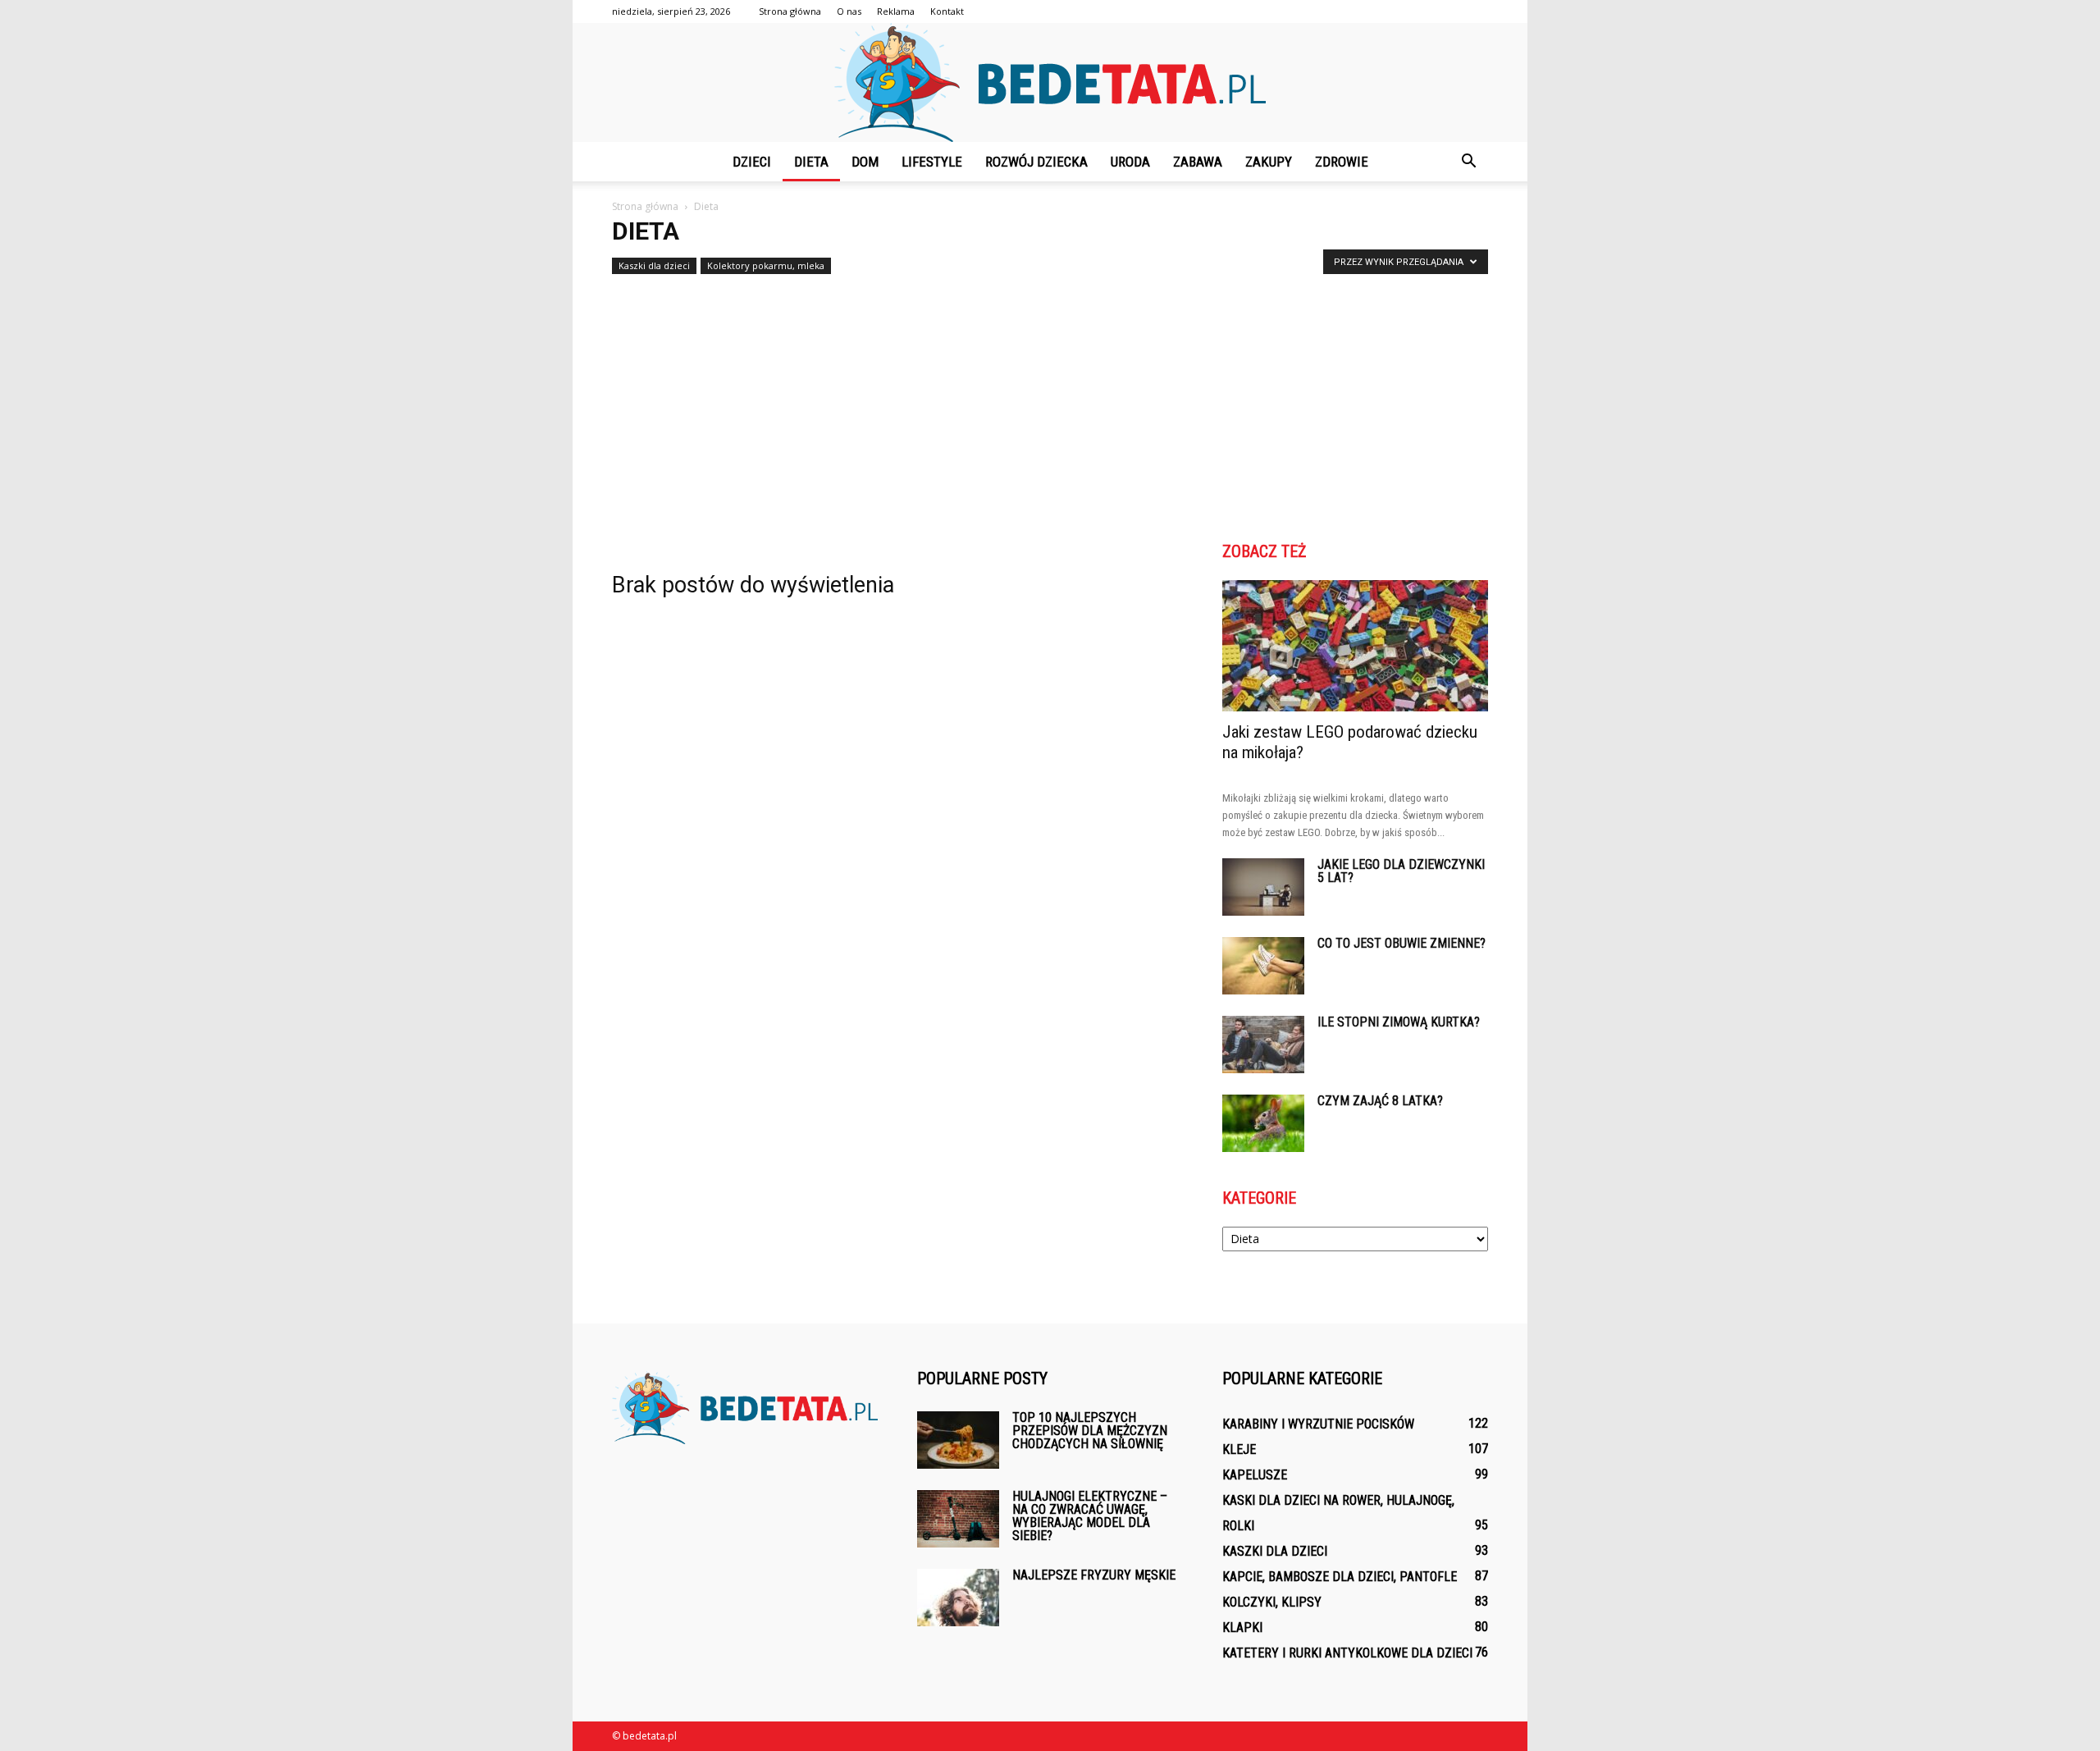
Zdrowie (1342, 162)
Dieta (811, 162)
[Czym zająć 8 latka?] (1263, 1123)
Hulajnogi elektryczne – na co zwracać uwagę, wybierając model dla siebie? (1090, 1516)
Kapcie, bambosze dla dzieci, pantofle (1340, 1577)
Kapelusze (1255, 1475)
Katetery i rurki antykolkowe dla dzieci (1347, 1653)
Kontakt (947, 11)
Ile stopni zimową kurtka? (1399, 1022)
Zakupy (1269, 162)
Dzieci (752, 162)
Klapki (1242, 1628)
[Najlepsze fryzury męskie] (958, 1598)
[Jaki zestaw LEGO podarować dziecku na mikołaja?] (1355, 646)
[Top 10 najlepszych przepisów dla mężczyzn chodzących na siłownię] (958, 1440)
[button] (1468, 162)
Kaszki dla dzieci (654, 265)
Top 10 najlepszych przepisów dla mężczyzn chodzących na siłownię (1090, 1431)
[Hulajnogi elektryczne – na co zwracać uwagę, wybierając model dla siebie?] (958, 1519)
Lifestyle (932, 162)
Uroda (1130, 162)
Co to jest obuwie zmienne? (1402, 943)
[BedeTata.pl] (1050, 82)
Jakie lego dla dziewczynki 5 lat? (1401, 871)
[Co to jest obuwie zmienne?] (1263, 966)
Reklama (896, 11)
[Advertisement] (1050, 403)
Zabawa (1198, 162)
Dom (865, 162)
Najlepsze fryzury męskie (1094, 1575)
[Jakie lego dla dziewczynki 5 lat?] (1263, 887)
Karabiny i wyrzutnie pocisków (1318, 1424)
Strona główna (790, 11)
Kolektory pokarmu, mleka (766, 265)
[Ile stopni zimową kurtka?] (1263, 1045)
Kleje (1239, 1449)
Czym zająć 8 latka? (1380, 1101)
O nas (849, 11)
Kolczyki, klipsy (1272, 1602)
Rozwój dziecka (1036, 162)
